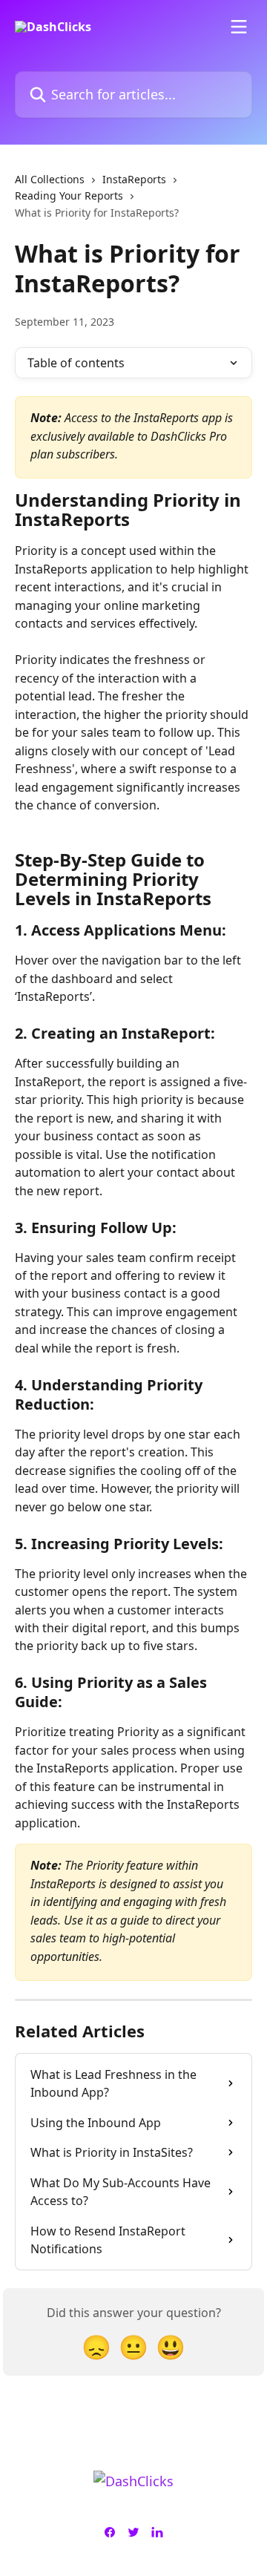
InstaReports (134, 179)
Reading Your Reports (69, 195)
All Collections (50, 179)
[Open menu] (239, 27)
